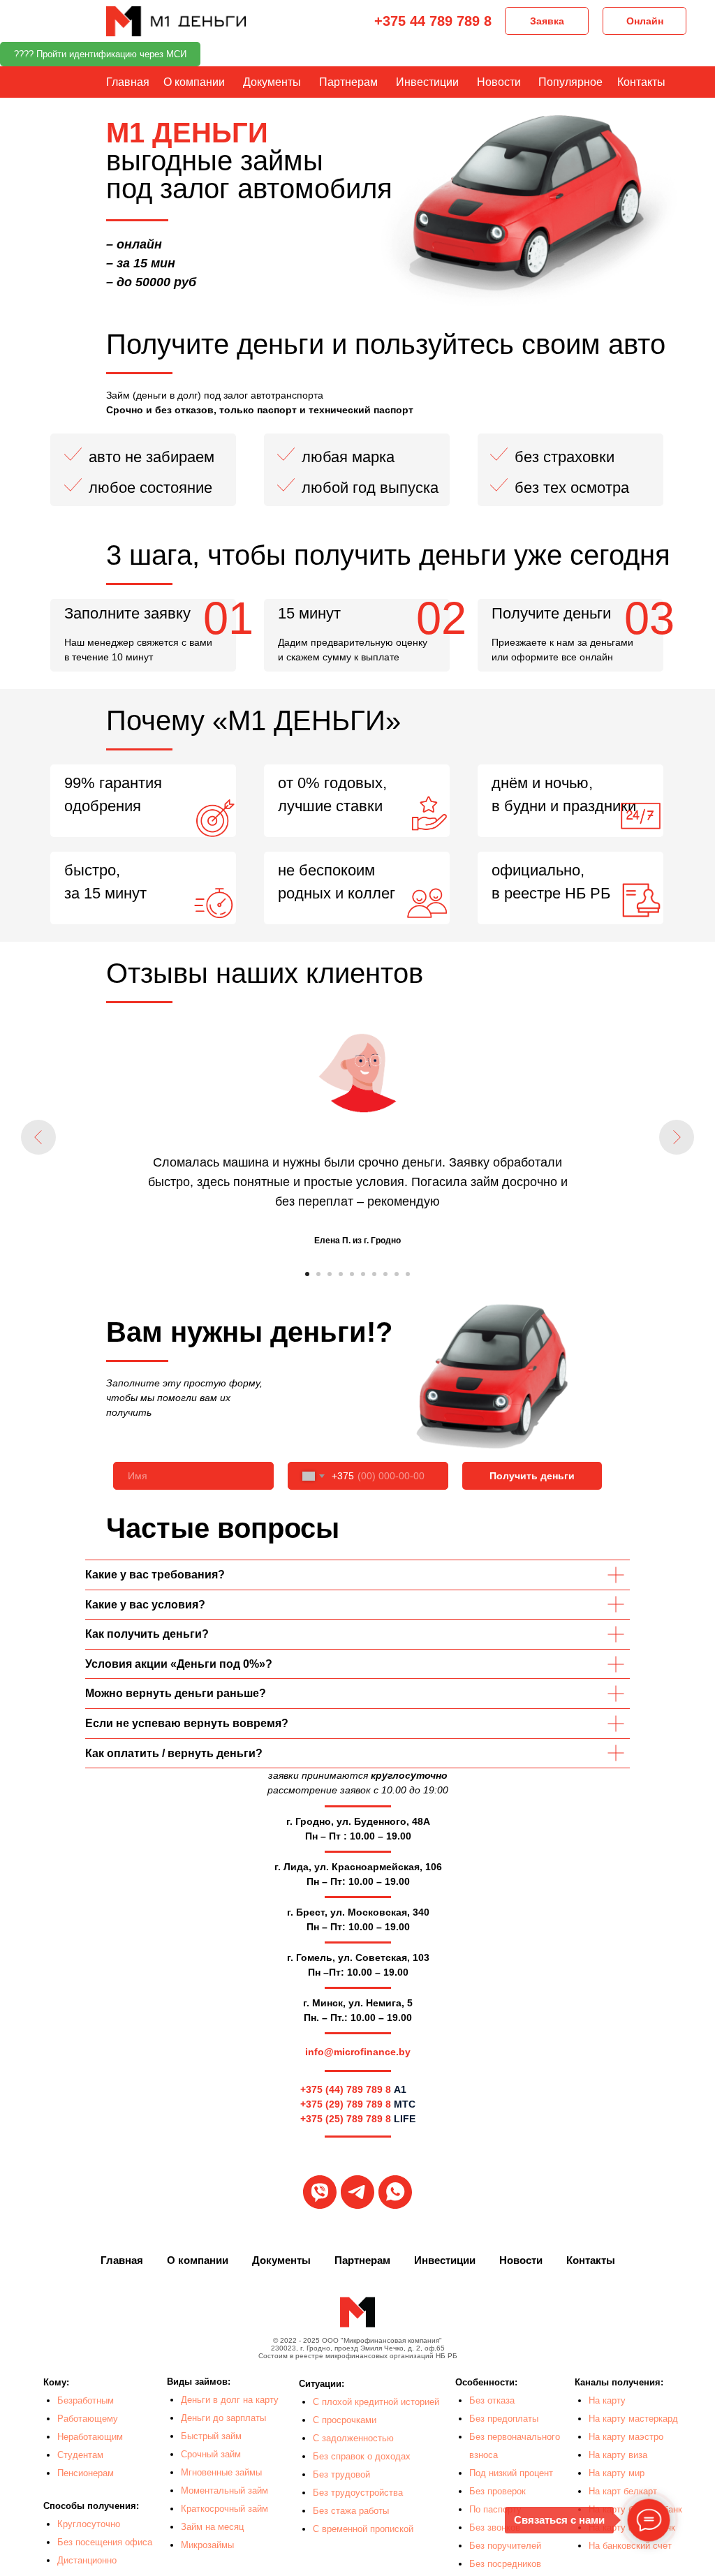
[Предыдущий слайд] (38, 1137)
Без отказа (492, 2400)
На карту (607, 2400)
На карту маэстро (626, 2437)
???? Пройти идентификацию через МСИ (100, 54)
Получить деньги (532, 1476)
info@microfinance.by (358, 2052)
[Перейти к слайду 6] (363, 1274)
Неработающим (90, 2437)
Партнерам (348, 82)
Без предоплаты (504, 2419)
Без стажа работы (351, 2511)
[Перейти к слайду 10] (408, 1274)
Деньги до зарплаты (223, 2418)
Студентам (80, 2455)
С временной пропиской (363, 2529)
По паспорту (495, 2509)
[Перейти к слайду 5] (352, 1274)
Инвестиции (427, 82)
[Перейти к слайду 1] (307, 1274)
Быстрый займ (211, 2436)
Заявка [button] (547, 21)
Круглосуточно (89, 2524)
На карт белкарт (623, 2491)
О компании (194, 82)
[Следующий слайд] (677, 1137)
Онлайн (645, 21)
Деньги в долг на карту (230, 2400)
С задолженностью (353, 2438)
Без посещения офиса (105, 2542)
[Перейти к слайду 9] (397, 1274)
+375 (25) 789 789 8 (346, 2119)
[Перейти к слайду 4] (341, 1274)
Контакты (641, 82)
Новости (499, 82)
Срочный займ (211, 2454)
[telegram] (357, 2192)
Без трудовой (341, 2474)
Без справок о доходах (362, 2456)
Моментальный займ (224, 2490)
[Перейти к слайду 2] (318, 1274)
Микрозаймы (207, 2545)
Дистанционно (87, 2560)
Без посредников (505, 2564)
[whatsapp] (395, 2192)
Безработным (86, 2400)
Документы (272, 82)
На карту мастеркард (633, 2419)
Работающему (88, 2419)
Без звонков (495, 2527)
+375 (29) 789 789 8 (346, 2104)
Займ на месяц (212, 2527)
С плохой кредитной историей (376, 2402)
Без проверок (497, 2491)
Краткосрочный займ (224, 2509)
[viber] (320, 2192)
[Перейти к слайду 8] (385, 1274)
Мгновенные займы (221, 2472)
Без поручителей (505, 2546)
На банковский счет (630, 2546)
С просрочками (345, 2420)
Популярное (570, 82)
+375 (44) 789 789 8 (346, 2089)
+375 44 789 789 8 (433, 21)
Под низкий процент (511, 2473)
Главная (128, 82)
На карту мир (617, 2473)
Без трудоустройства (358, 2493)
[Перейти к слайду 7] (374, 1274)
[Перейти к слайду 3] (330, 1274)
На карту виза (618, 2455)
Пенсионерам (86, 2473)
